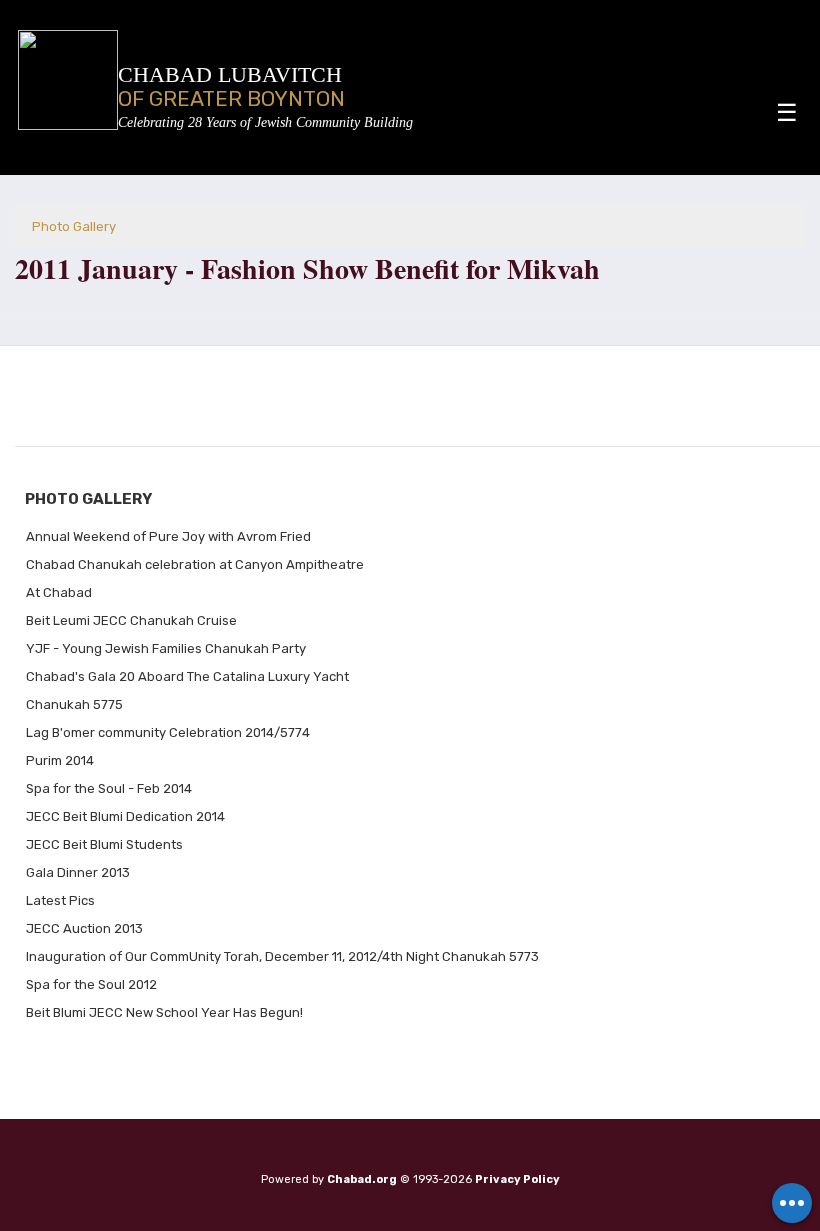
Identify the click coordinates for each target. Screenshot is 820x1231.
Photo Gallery (74, 226)
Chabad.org (362, 1179)
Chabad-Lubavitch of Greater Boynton (265, 122)
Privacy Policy (517, 1179)
